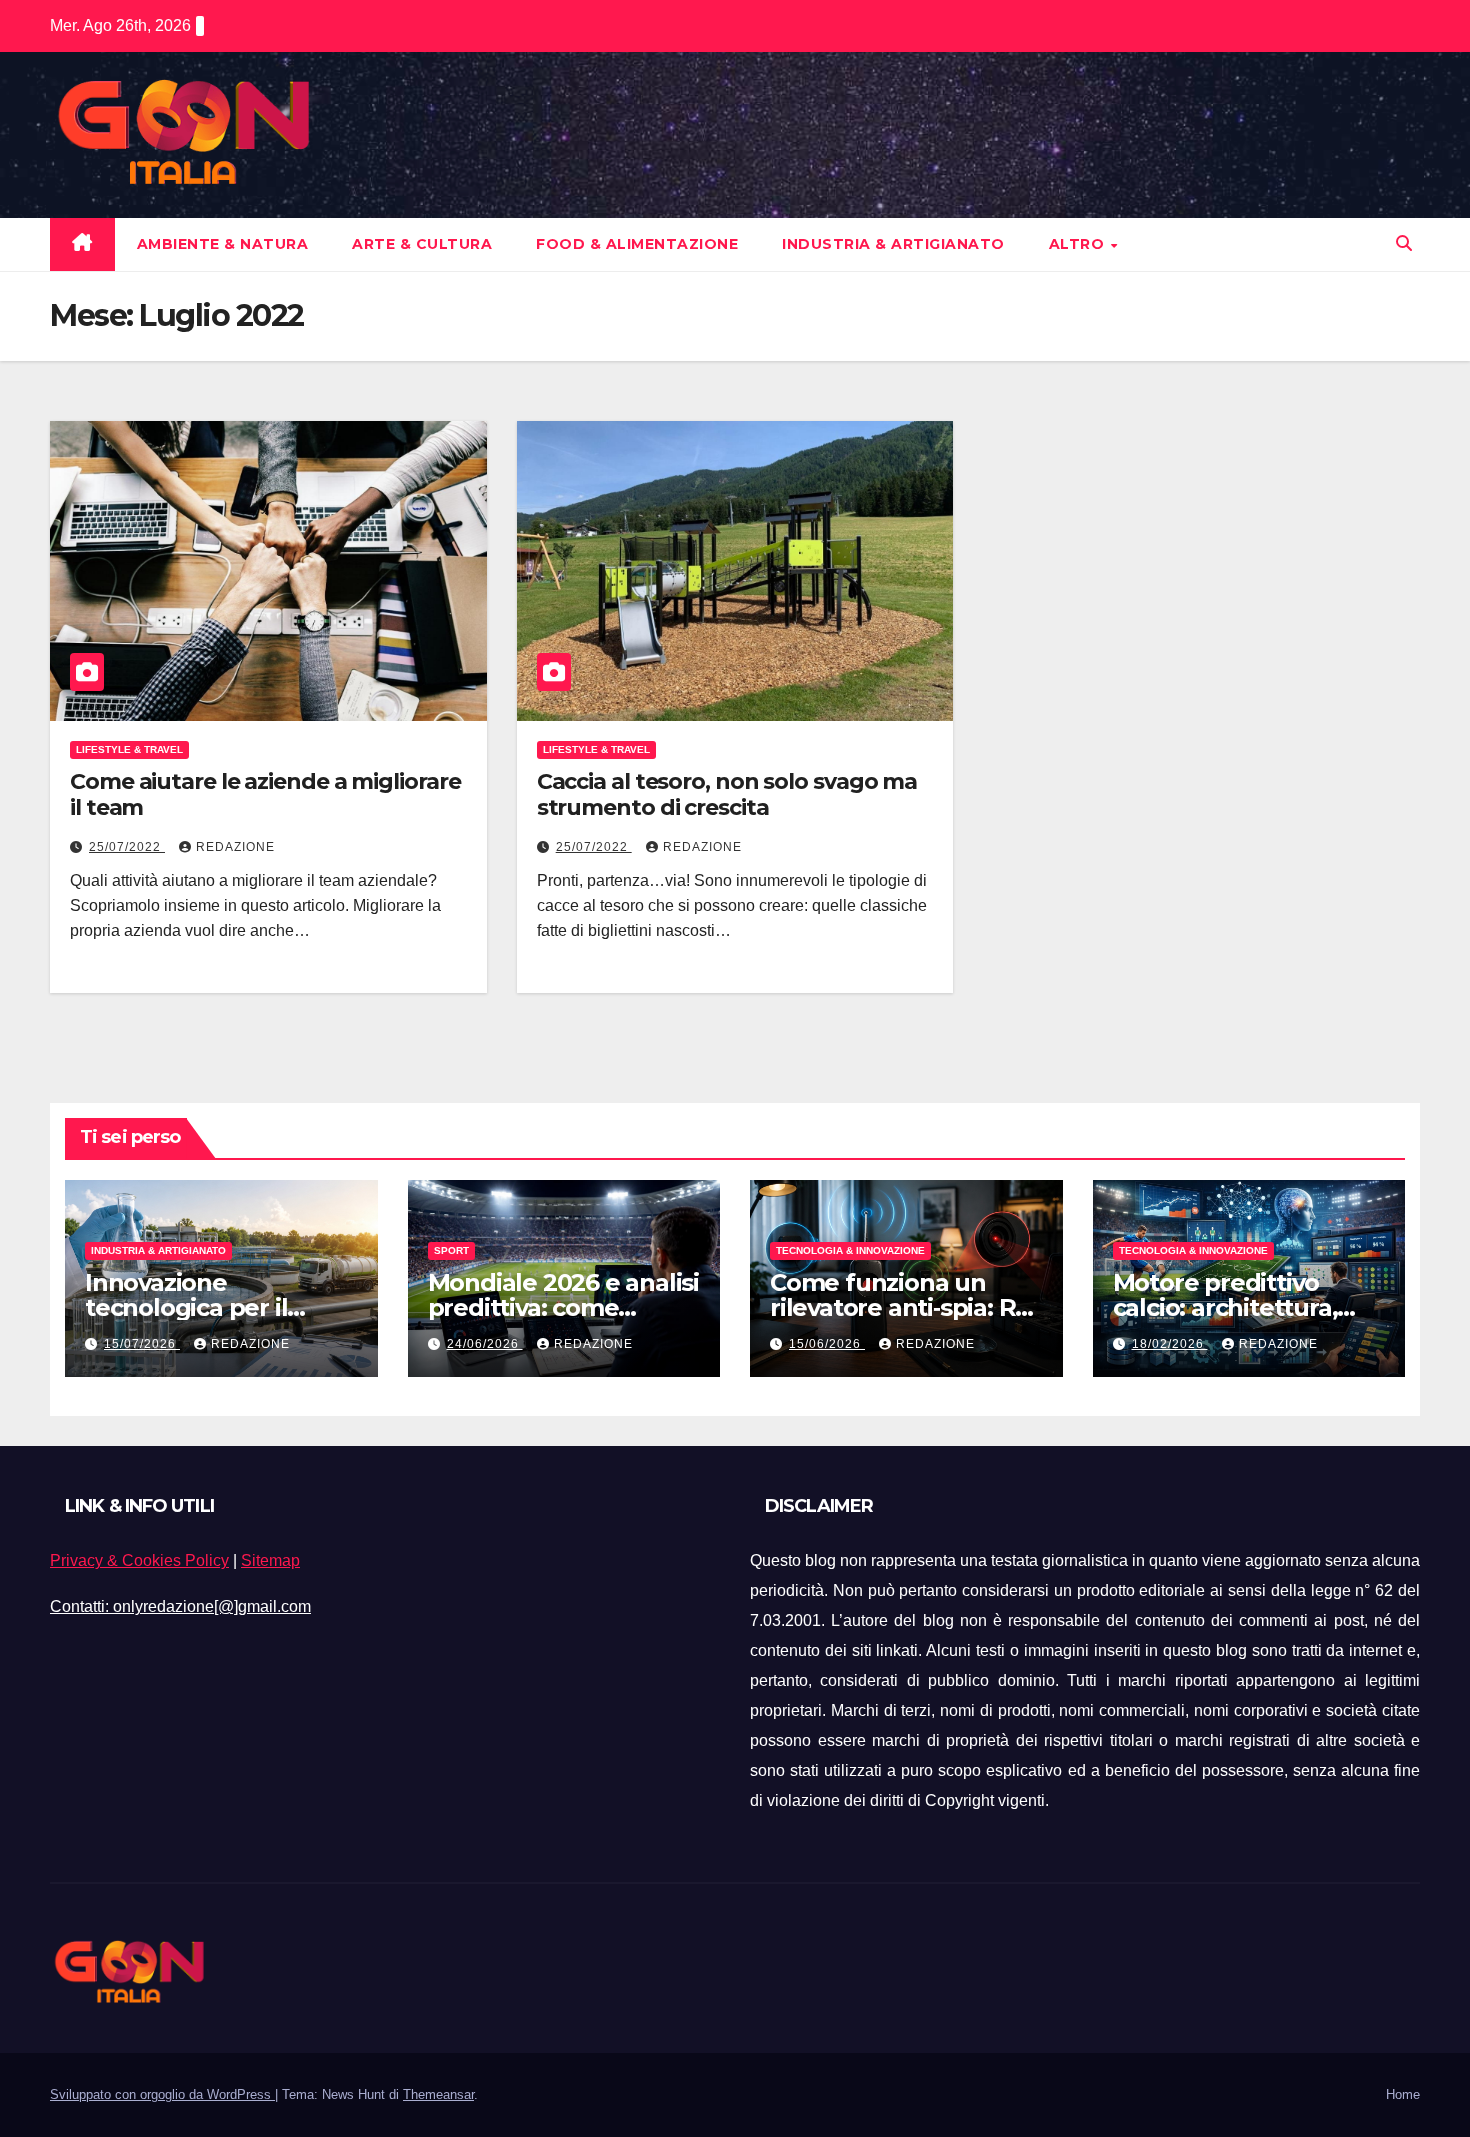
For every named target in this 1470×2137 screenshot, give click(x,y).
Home (1403, 2094)
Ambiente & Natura (223, 244)
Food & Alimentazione (637, 244)
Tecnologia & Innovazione (850, 1250)
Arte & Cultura (422, 244)
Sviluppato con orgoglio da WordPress (162, 2094)
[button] (1404, 243)
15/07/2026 (142, 1344)
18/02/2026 (1170, 1344)
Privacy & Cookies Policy (139, 1560)
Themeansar (438, 2094)
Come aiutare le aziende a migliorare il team (265, 794)
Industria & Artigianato (893, 244)
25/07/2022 (127, 847)
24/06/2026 (485, 1344)
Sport (451, 1250)
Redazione (235, 847)
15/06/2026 (827, 1344)
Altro (1079, 244)
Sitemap (270, 1560)
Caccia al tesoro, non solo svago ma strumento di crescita (727, 794)
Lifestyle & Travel (129, 749)
